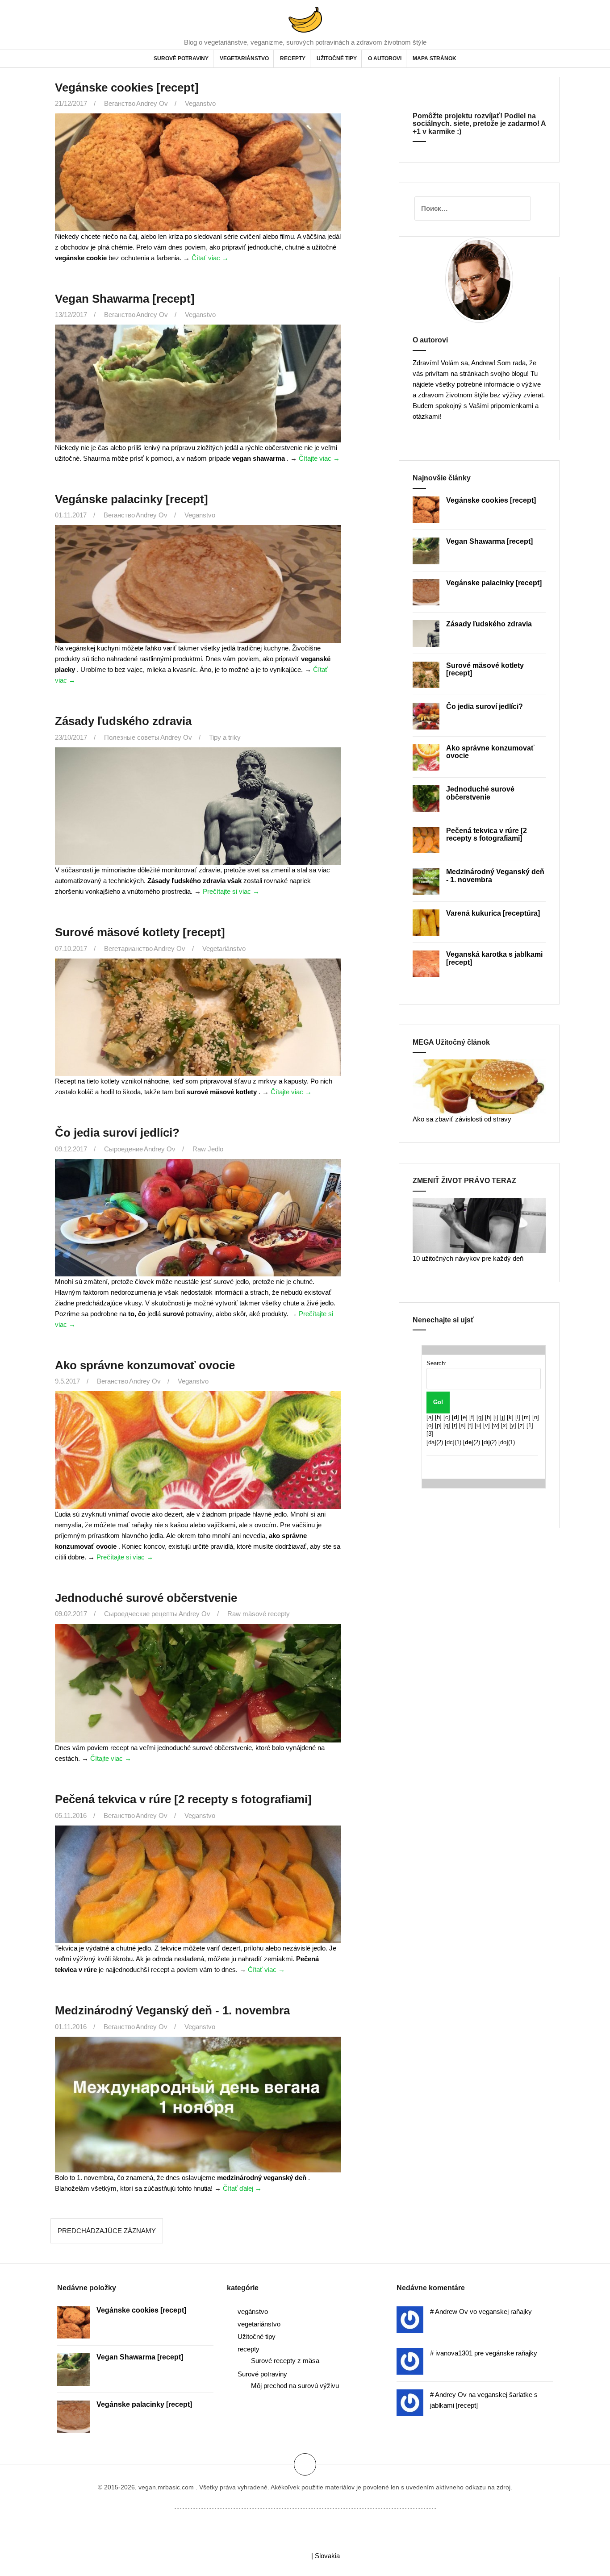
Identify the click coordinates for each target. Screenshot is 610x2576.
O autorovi (385, 58)
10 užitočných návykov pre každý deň (468, 1258)
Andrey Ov (152, 103)
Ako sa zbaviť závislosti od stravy (462, 1119)
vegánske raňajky (511, 2353)
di (486, 1442)
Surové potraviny (181, 58)
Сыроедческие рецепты (141, 1614)
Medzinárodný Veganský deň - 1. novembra (172, 2010)
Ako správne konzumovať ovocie (145, 1365)
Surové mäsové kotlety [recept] (140, 932)
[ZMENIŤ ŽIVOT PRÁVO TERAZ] (479, 1225)
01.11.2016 (71, 2027)
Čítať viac (210, 258)
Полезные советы (132, 737)
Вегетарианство (128, 948)
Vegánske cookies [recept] (127, 88)
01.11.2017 (71, 515)
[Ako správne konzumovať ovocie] (196, 1461)
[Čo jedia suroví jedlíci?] (196, 1228)
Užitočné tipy (337, 58)
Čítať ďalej (242, 2188)
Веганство (120, 103)
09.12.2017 (71, 1149)
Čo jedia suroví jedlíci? (117, 1133)
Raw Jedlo (208, 1149)
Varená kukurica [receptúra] (493, 913)
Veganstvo (200, 103)
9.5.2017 (67, 1381)
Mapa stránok (435, 58)
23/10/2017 (71, 737)
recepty (293, 58)
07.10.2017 (71, 948)
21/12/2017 (71, 103)
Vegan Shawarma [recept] (125, 299)
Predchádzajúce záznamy (107, 2231)
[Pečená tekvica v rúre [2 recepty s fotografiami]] (196, 1895)
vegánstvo (253, 2311)
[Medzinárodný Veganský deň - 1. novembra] (196, 2114)
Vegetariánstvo (224, 948)
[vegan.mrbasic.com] (305, 19)
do (503, 1442)
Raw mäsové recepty (259, 1614)
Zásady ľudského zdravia (123, 721)
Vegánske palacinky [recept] (132, 499)
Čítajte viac (319, 458)
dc (450, 1442)
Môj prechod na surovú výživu (295, 2386)
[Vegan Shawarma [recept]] (196, 394)
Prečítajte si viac (231, 891)
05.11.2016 (71, 1815)
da (431, 1442)
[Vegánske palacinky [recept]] (196, 595)
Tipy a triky (225, 737)
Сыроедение (123, 1149)
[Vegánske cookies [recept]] (196, 183)
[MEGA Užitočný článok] (479, 1086)
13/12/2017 (71, 315)
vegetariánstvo (244, 58)
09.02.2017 (71, 1614)
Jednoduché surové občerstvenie (146, 1598)
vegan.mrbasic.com (166, 2487)
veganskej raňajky (505, 2311)
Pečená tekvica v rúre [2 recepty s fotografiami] (183, 1799)
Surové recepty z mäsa (285, 2361)
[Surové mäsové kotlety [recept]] (196, 1028)
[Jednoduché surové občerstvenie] (196, 1694)
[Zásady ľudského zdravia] (196, 817)
